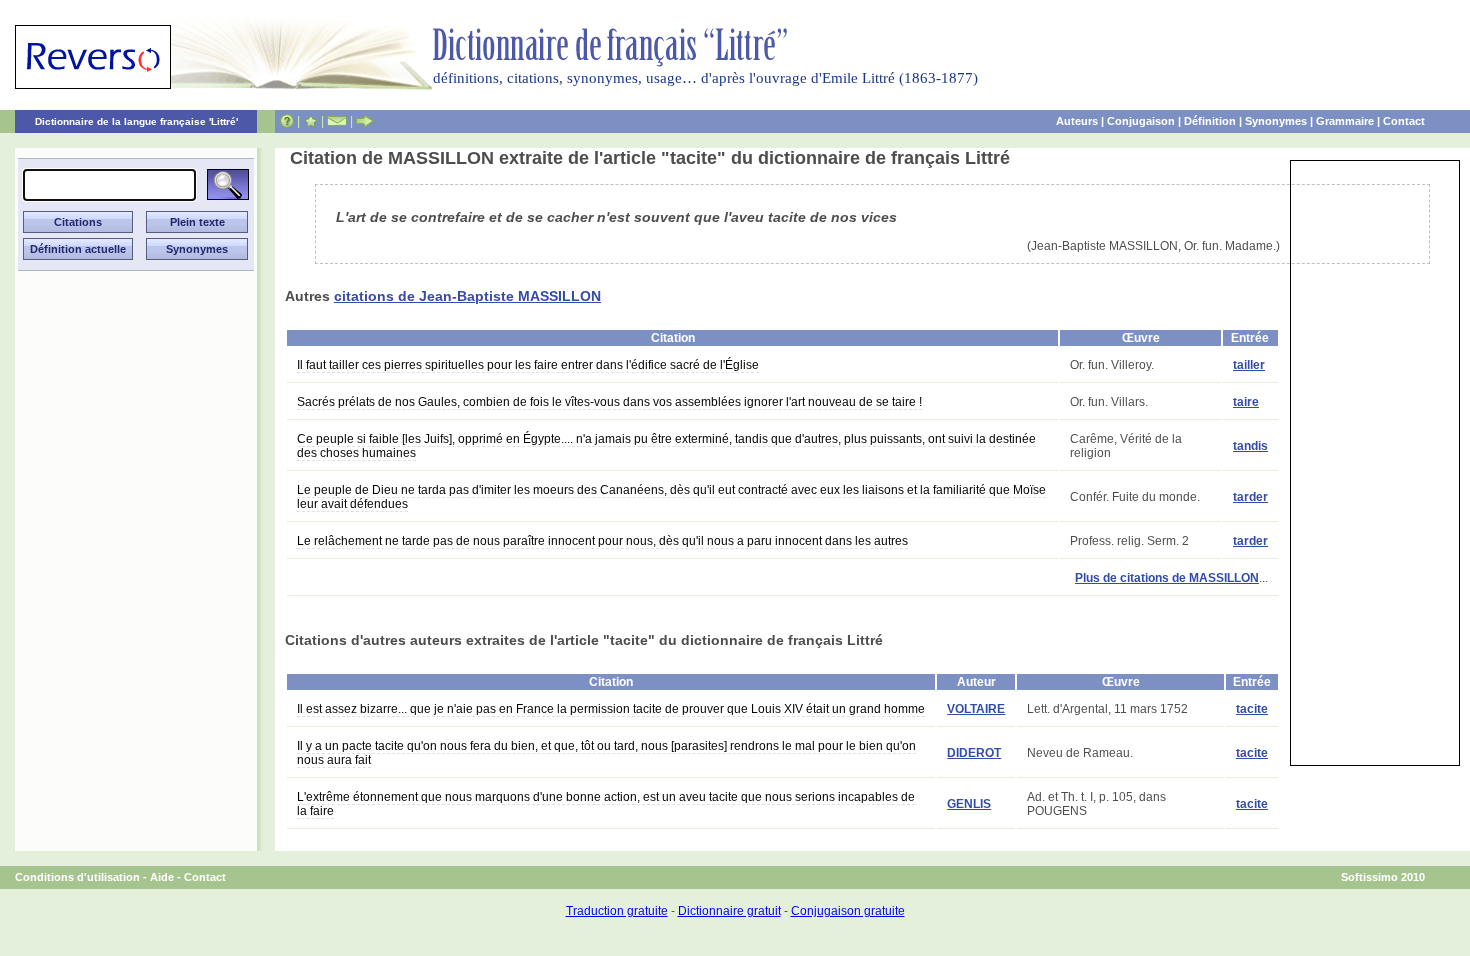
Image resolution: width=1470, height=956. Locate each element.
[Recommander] (364, 121)
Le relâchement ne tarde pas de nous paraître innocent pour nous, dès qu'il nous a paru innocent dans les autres (602, 541)
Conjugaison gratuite (848, 911)
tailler (1249, 365)
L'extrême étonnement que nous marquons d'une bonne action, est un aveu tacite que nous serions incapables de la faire (606, 804)
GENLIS (969, 804)
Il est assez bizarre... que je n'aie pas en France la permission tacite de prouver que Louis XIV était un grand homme (611, 709)
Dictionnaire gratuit (729, 911)
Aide (162, 877)
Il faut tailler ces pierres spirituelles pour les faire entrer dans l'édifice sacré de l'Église (528, 365)
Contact (1404, 121)
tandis (1250, 446)
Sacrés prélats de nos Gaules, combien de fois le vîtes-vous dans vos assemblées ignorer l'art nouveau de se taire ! (609, 402)
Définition (1210, 121)
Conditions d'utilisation (77, 877)
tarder (1250, 497)
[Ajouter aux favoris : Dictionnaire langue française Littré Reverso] (310, 121)
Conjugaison (1141, 121)
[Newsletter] (337, 121)
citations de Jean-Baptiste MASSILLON (467, 296)
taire (1246, 402)
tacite (1252, 709)
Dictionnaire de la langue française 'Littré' (136, 121)
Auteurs (1077, 121)
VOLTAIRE (976, 709)
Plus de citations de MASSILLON (1167, 578)
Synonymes (1276, 121)
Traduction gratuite (617, 911)
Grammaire (1345, 121)
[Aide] (287, 121)
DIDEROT (974, 753)
